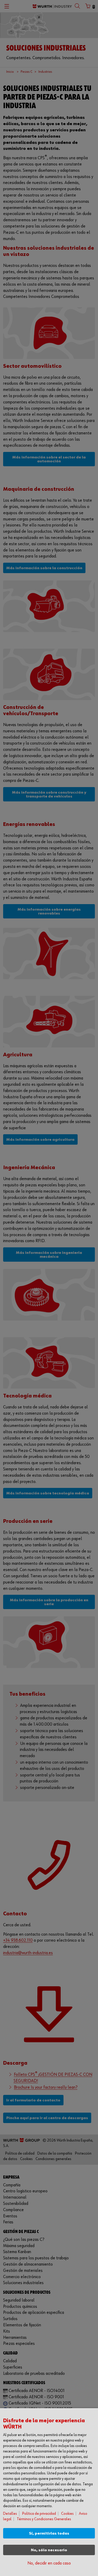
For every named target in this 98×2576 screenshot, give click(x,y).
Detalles (10, 2514)
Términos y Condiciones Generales (44, 2519)
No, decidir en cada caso (49, 2563)
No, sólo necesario (49, 2550)
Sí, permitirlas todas (49, 2533)
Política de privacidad (39, 2514)
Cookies (67, 2514)
